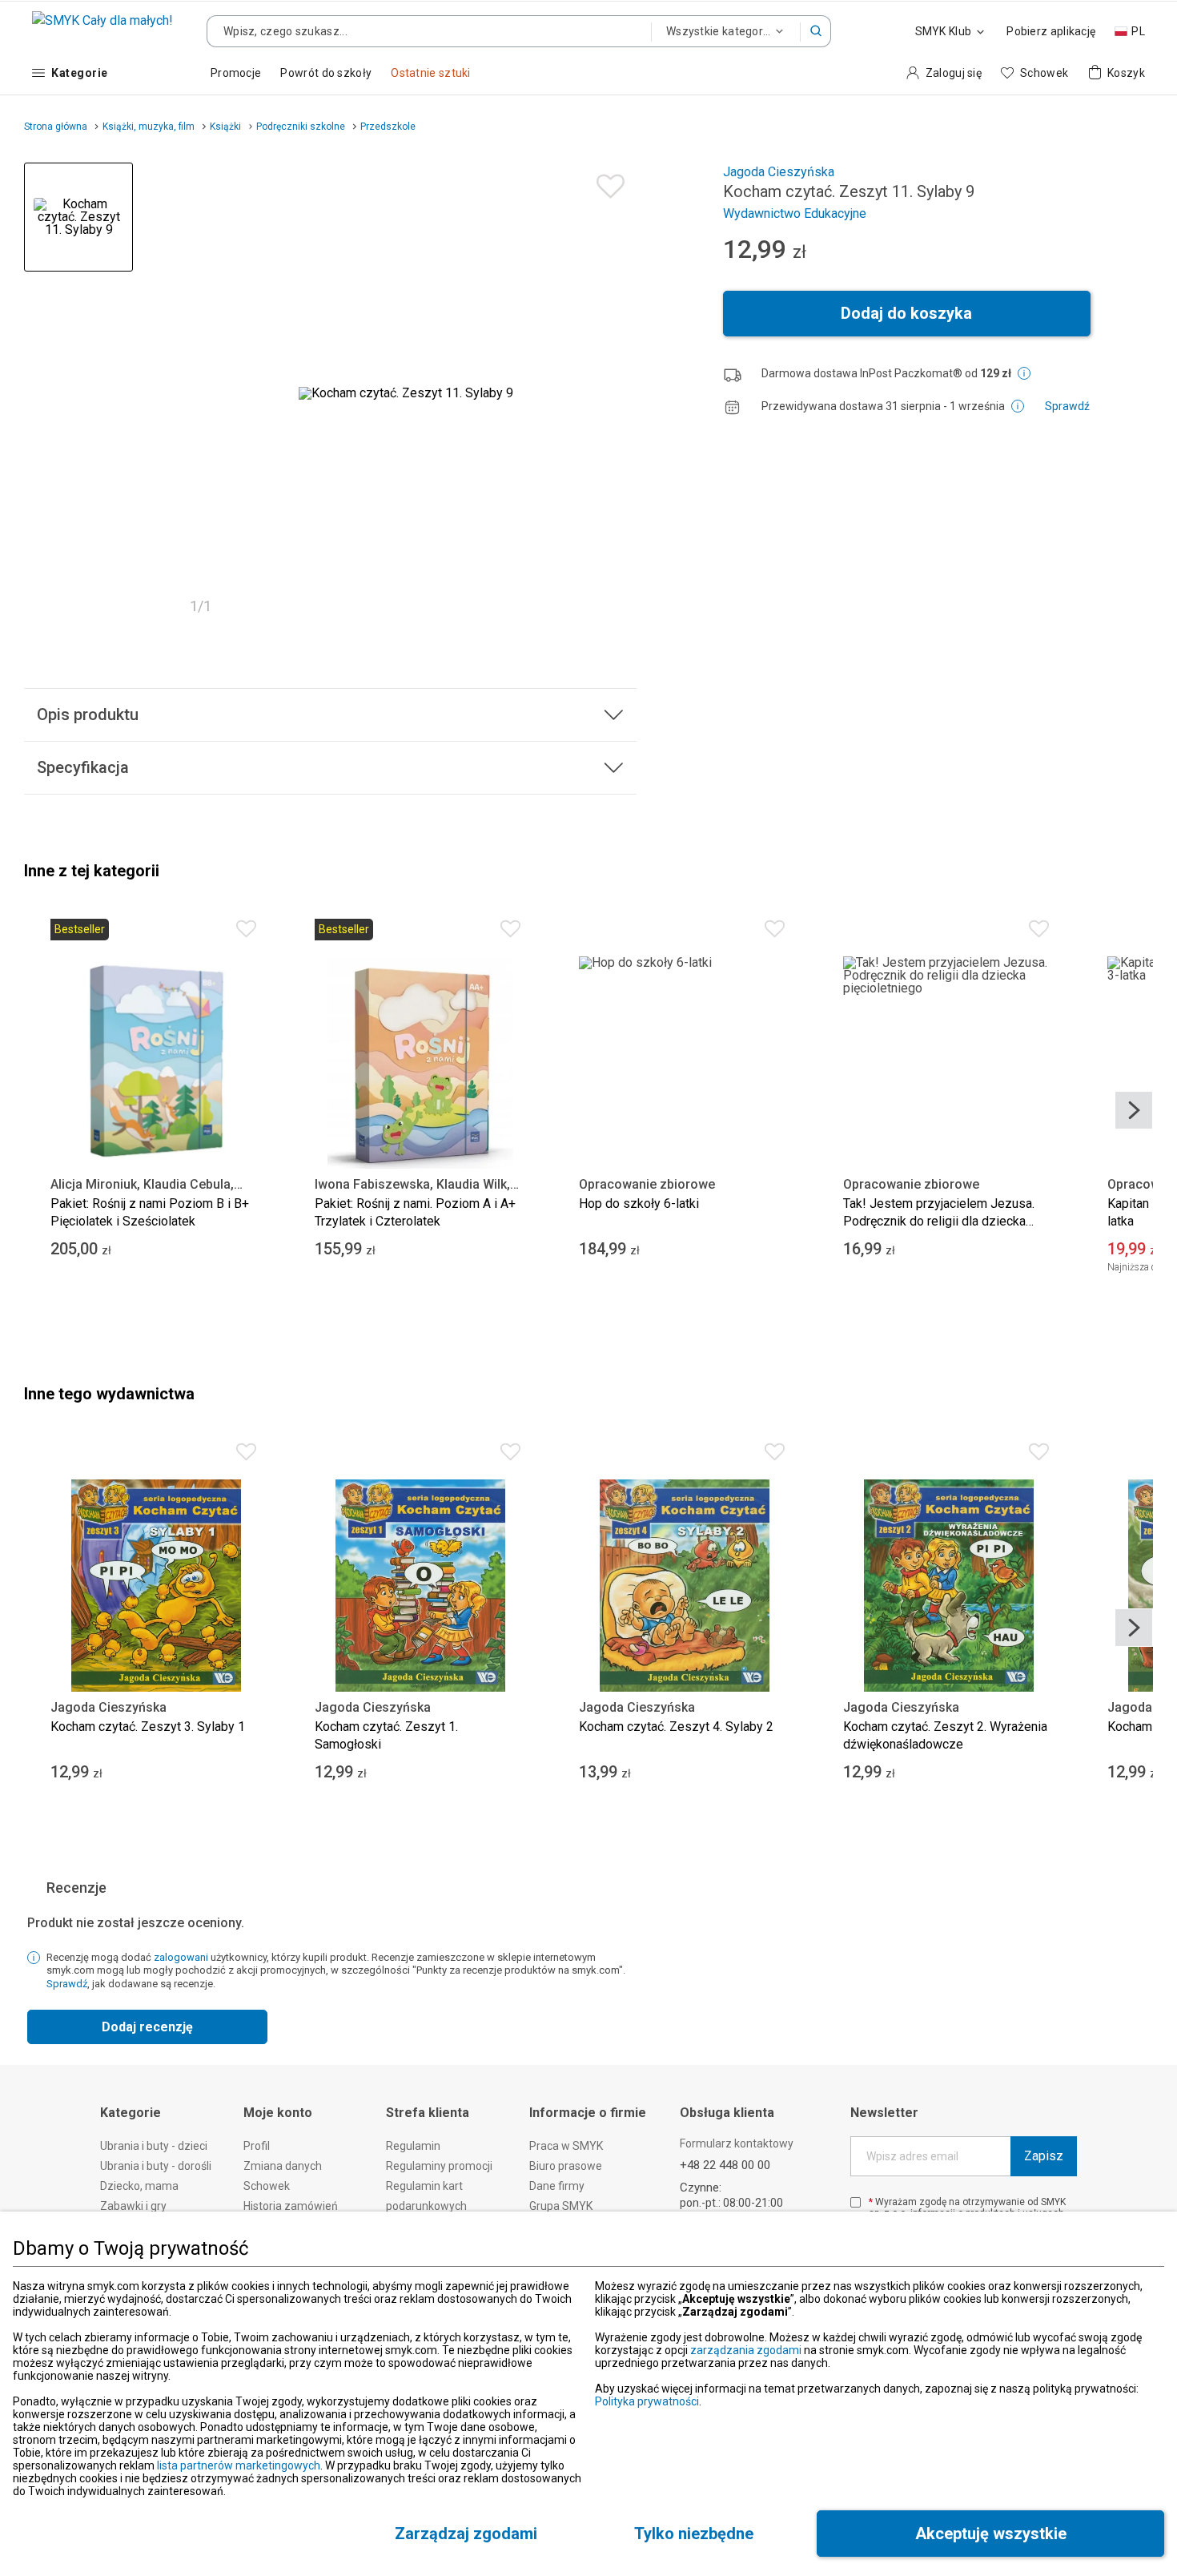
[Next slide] (1134, 1110)
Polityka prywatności (647, 2401)
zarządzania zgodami (746, 2350)
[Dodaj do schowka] (607, 182)
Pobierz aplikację (1051, 31)
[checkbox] (856, 2202)
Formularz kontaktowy (737, 2143)
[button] (816, 31)
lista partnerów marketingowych (239, 2465)
